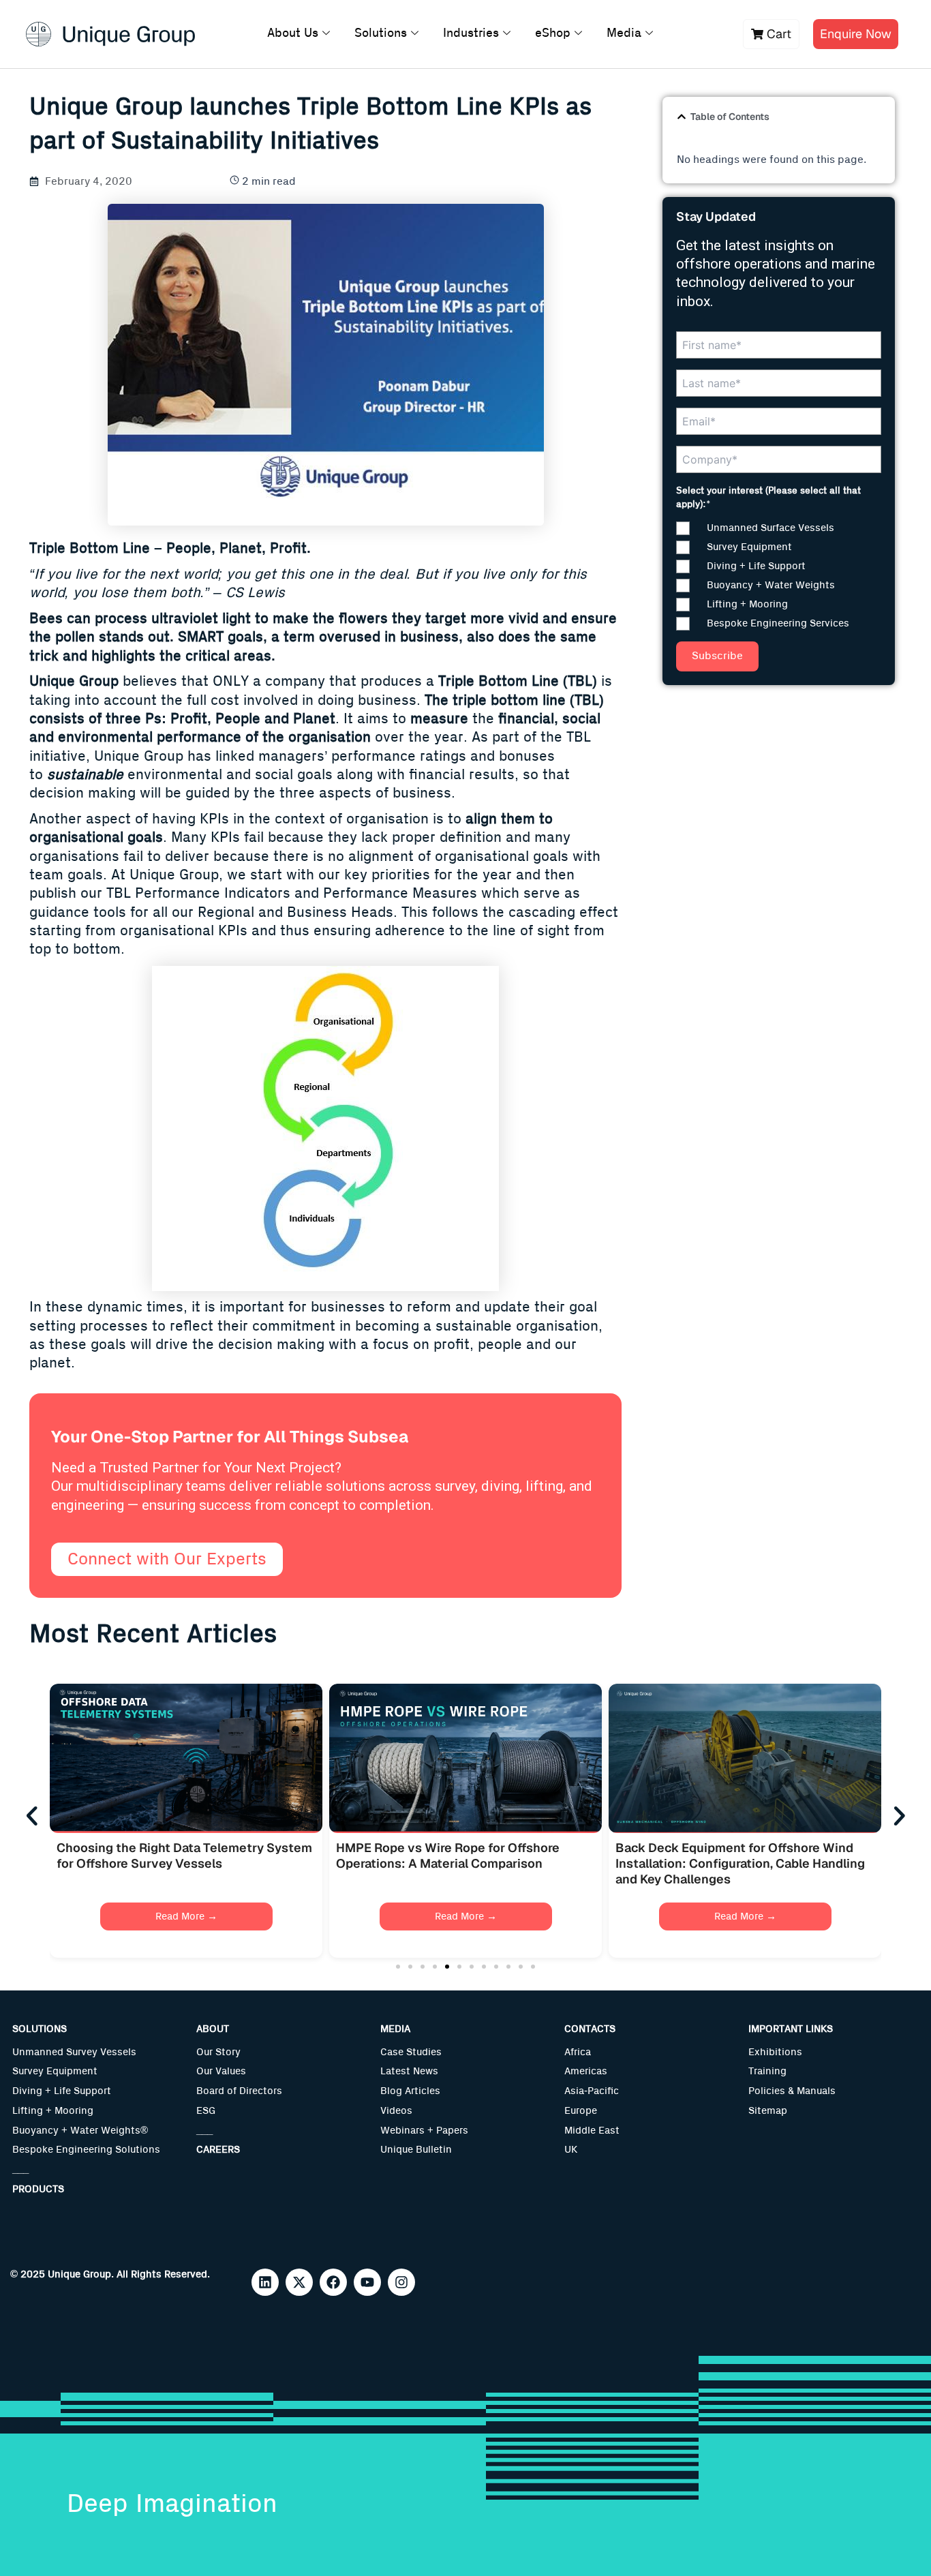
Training (767, 2071)
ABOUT (213, 2029)
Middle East (592, 2131)
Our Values (221, 2071)
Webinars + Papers (424, 2131)
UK (571, 2150)
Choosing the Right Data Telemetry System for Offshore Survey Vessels (184, 1855)
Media (624, 33)
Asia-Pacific (592, 2091)
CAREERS (218, 2150)
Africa (578, 2052)
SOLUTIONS (40, 2029)
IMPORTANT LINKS (791, 2029)
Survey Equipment (55, 2071)
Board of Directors (239, 2091)
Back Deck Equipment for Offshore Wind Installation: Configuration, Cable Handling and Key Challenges (740, 1864)
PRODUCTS (38, 2189)
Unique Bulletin (416, 2150)
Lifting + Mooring (53, 2111)
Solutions (381, 33)
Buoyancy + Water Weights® (80, 2131)
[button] (682, 117)
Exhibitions (775, 2052)
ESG (206, 2111)
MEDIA (395, 2029)
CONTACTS (590, 2029)
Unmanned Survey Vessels (74, 2052)
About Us (293, 33)
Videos (396, 2111)
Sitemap (768, 2111)
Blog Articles (410, 2091)
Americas (586, 2071)
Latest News (409, 2071)
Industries (471, 33)
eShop (553, 33)
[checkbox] (779, 576)
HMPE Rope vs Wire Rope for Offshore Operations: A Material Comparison (448, 1855)
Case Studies (411, 2052)
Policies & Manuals (792, 2091)
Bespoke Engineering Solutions (86, 2150)
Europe (581, 2111)
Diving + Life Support (62, 2091)
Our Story (218, 2052)
